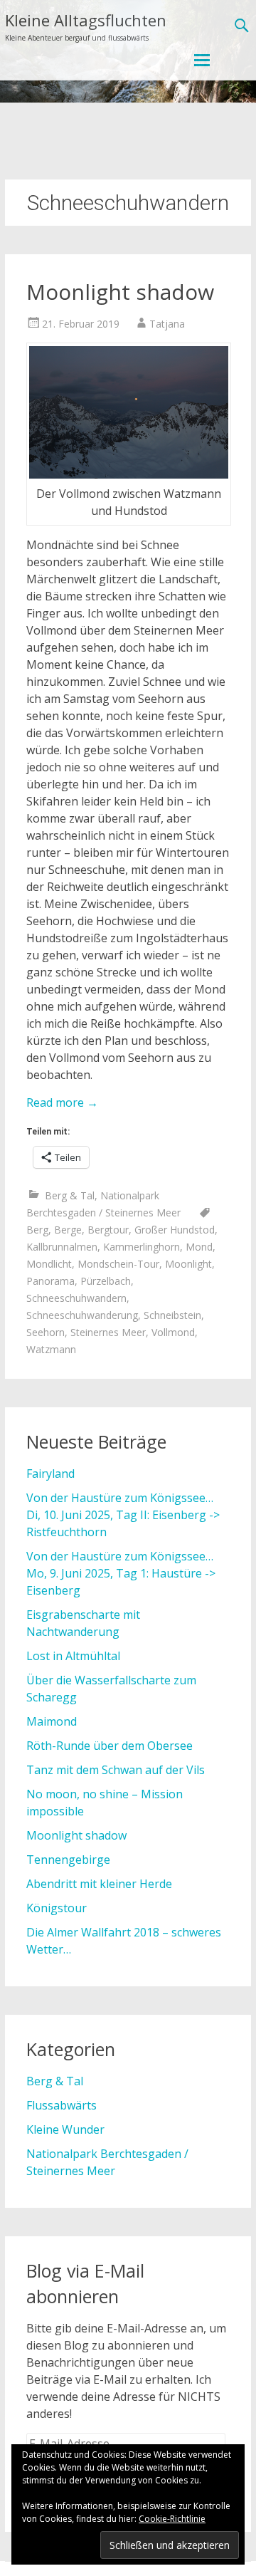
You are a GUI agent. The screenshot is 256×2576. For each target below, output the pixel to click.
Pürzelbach (106, 1281)
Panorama (50, 1281)
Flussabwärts (62, 2105)
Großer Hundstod (175, 1230)
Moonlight (188, 1264)
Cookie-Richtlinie (172, 2519)
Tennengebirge (68, 1860)
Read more (62, 1102)
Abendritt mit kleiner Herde (99, 1884)
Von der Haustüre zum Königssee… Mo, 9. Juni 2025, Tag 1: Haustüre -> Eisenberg (121, 1573)
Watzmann (51, 1349)
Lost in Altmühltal (73, 1656)
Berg (37, 1230)
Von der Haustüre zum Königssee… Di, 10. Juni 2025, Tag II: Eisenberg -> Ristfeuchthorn (123, 1515)
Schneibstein (172, 1315)
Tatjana (167, 324)
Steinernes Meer (108, 1332)
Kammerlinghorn (142, 1247)
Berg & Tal (70, 1195)
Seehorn (46, 1332)
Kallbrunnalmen (62, 1247)
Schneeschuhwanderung (82, 1315)
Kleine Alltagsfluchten (86, 20)
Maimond (52, 1721)
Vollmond (173, 1332)
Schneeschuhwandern (76, 1298)
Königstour (57, 1908)
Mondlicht (49, 1264)
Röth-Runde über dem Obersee (110, 1746)
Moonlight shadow (120, 292)
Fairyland (50, 1474)
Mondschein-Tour (118, 1264)
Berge (68, 1230)
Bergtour (108, 1230)
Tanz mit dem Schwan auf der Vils (116, 1770)
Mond (199, 1247)
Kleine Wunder (65, 2129)
